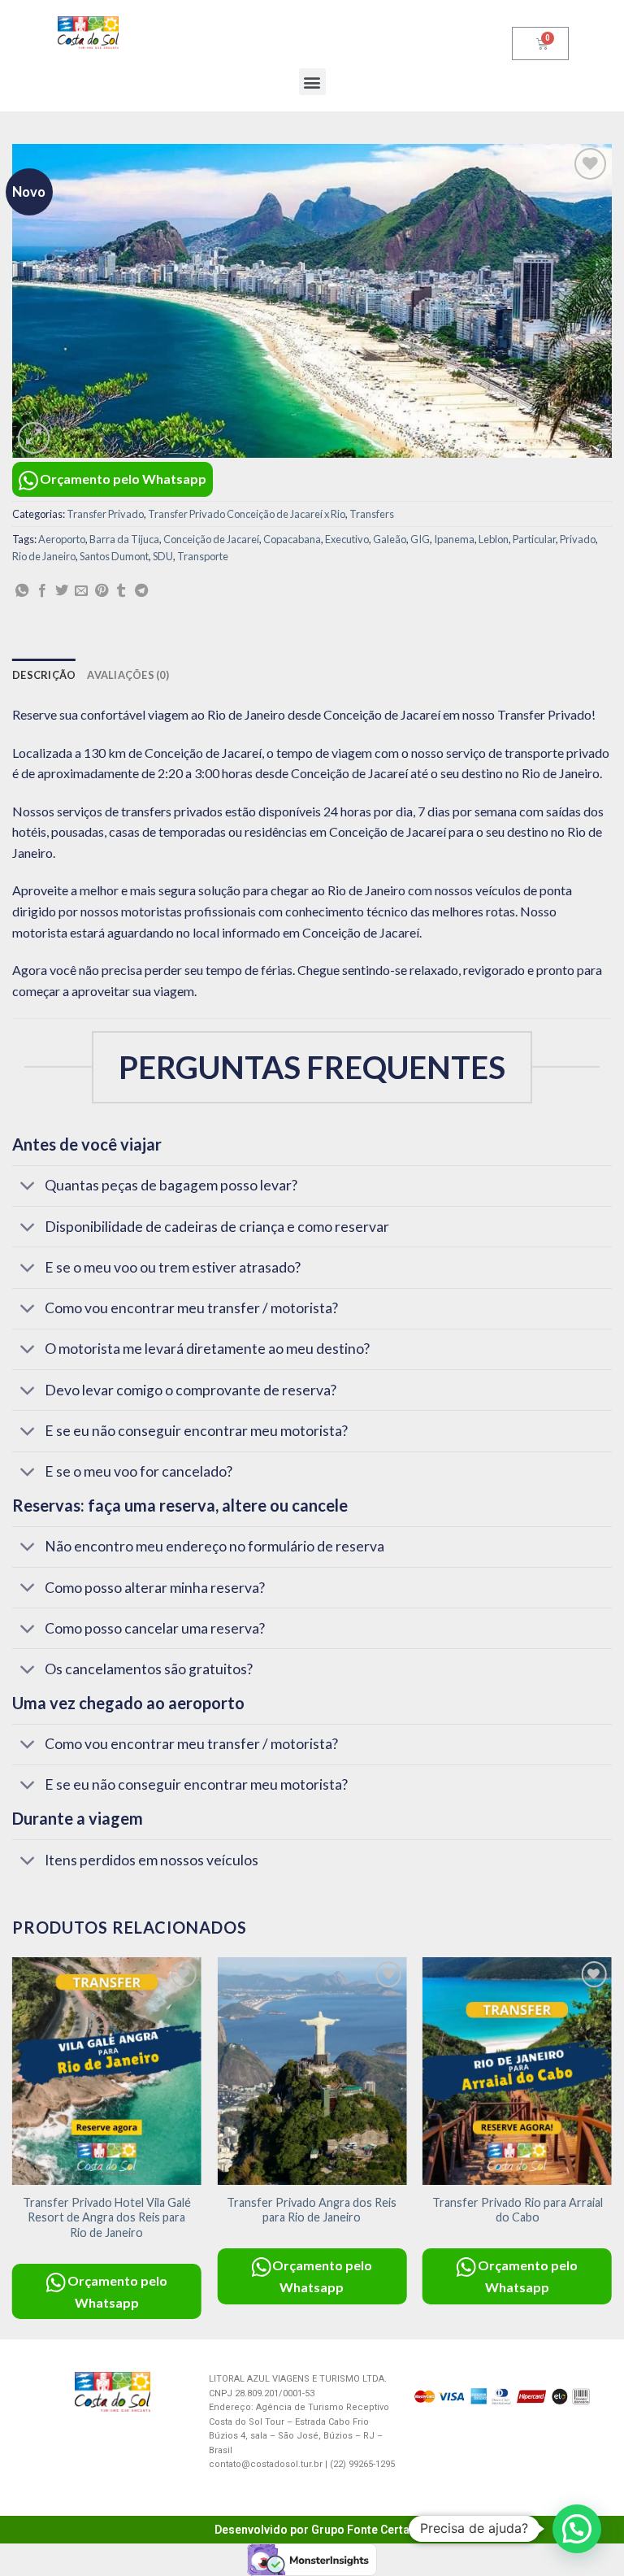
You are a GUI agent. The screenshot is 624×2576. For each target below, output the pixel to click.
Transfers (372, 514)
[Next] (611, 2147)
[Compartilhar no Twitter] (62, 591)
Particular (534, 539)
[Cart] (540, 44)
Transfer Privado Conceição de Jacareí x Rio (247, 514)
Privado (578, 539)
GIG (420, 539)
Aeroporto (62, 539)
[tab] (44, 675)
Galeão (390, 539)
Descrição (44, 675)
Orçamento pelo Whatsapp (123, 479)
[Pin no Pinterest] (102, 591)
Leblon (494, 539)
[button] (312, 82)
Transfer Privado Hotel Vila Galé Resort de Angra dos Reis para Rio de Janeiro (107, 2217)
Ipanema (454, 539)
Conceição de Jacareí (211, 539)
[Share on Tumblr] (121, 591)
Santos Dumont (114, 556)
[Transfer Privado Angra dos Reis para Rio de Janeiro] (312, 2071)
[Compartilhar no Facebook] (42, 591)
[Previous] (13, 2147)
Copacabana (292, 539)
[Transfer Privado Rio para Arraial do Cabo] (517, 2071)
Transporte (203, 556)
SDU (163, 556)
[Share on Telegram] (141, 591)
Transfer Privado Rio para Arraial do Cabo (518, 2210)
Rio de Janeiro (44, 556)
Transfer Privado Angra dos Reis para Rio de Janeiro (312, 2210)
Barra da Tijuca (124, 539)
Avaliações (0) (128, 675)
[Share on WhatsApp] (22, 591)
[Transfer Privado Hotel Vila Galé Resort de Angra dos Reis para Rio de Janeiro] (107, 2071)
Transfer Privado (105, 514)
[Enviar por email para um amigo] (81, 591)
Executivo (347, 539)
